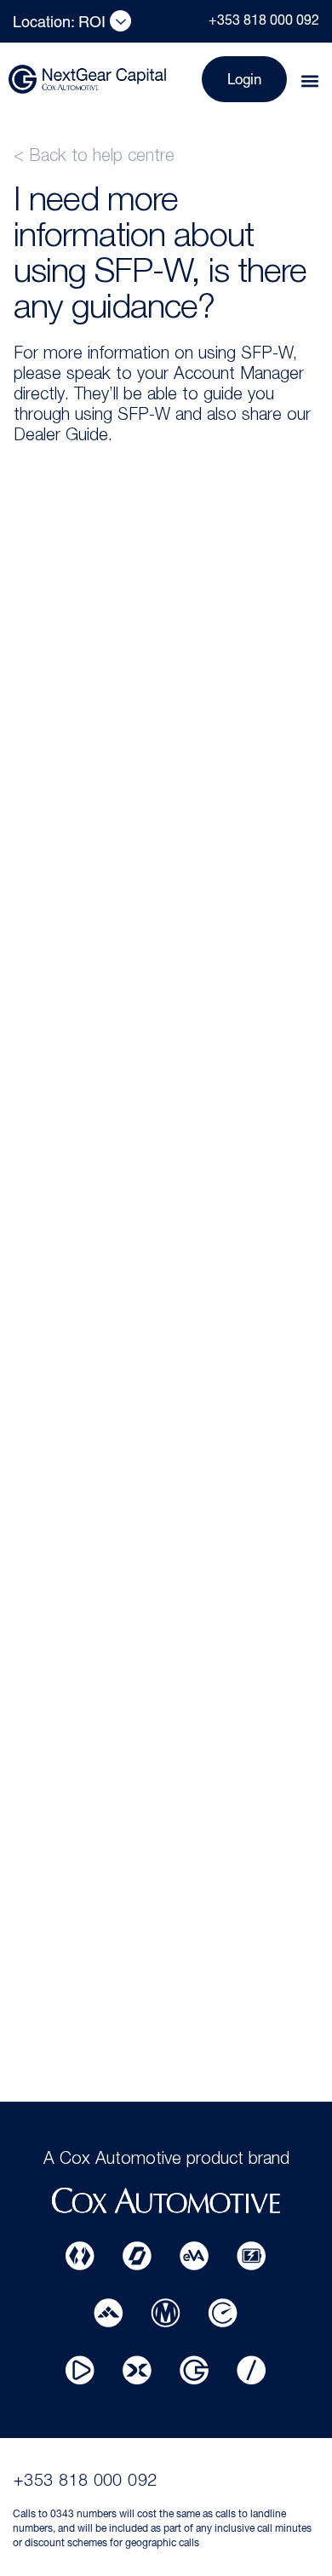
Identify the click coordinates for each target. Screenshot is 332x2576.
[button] (309, 81)
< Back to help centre (94, 158)
